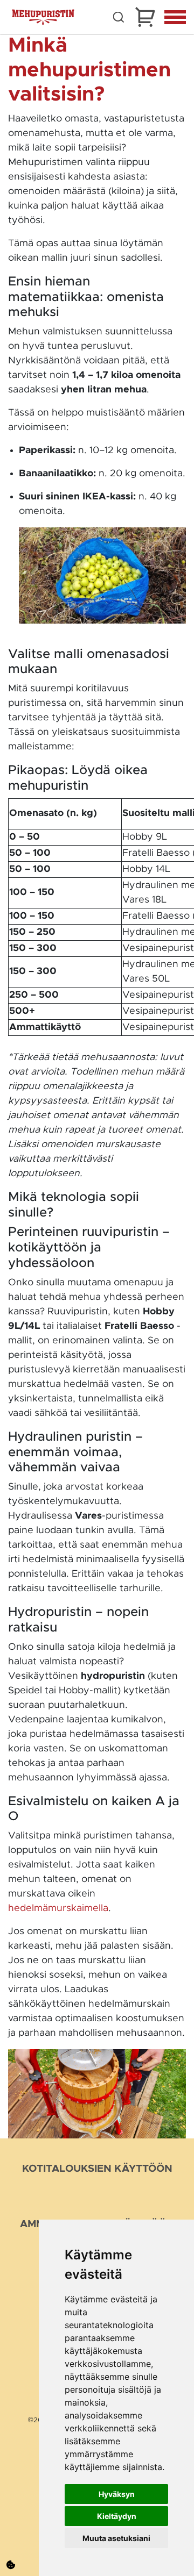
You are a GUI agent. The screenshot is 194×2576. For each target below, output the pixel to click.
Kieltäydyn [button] (117, 2516)
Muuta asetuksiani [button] (116, 2538)
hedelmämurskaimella (58, 1908)
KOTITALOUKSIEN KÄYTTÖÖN (97, 2169)
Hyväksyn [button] (117, 2494)
